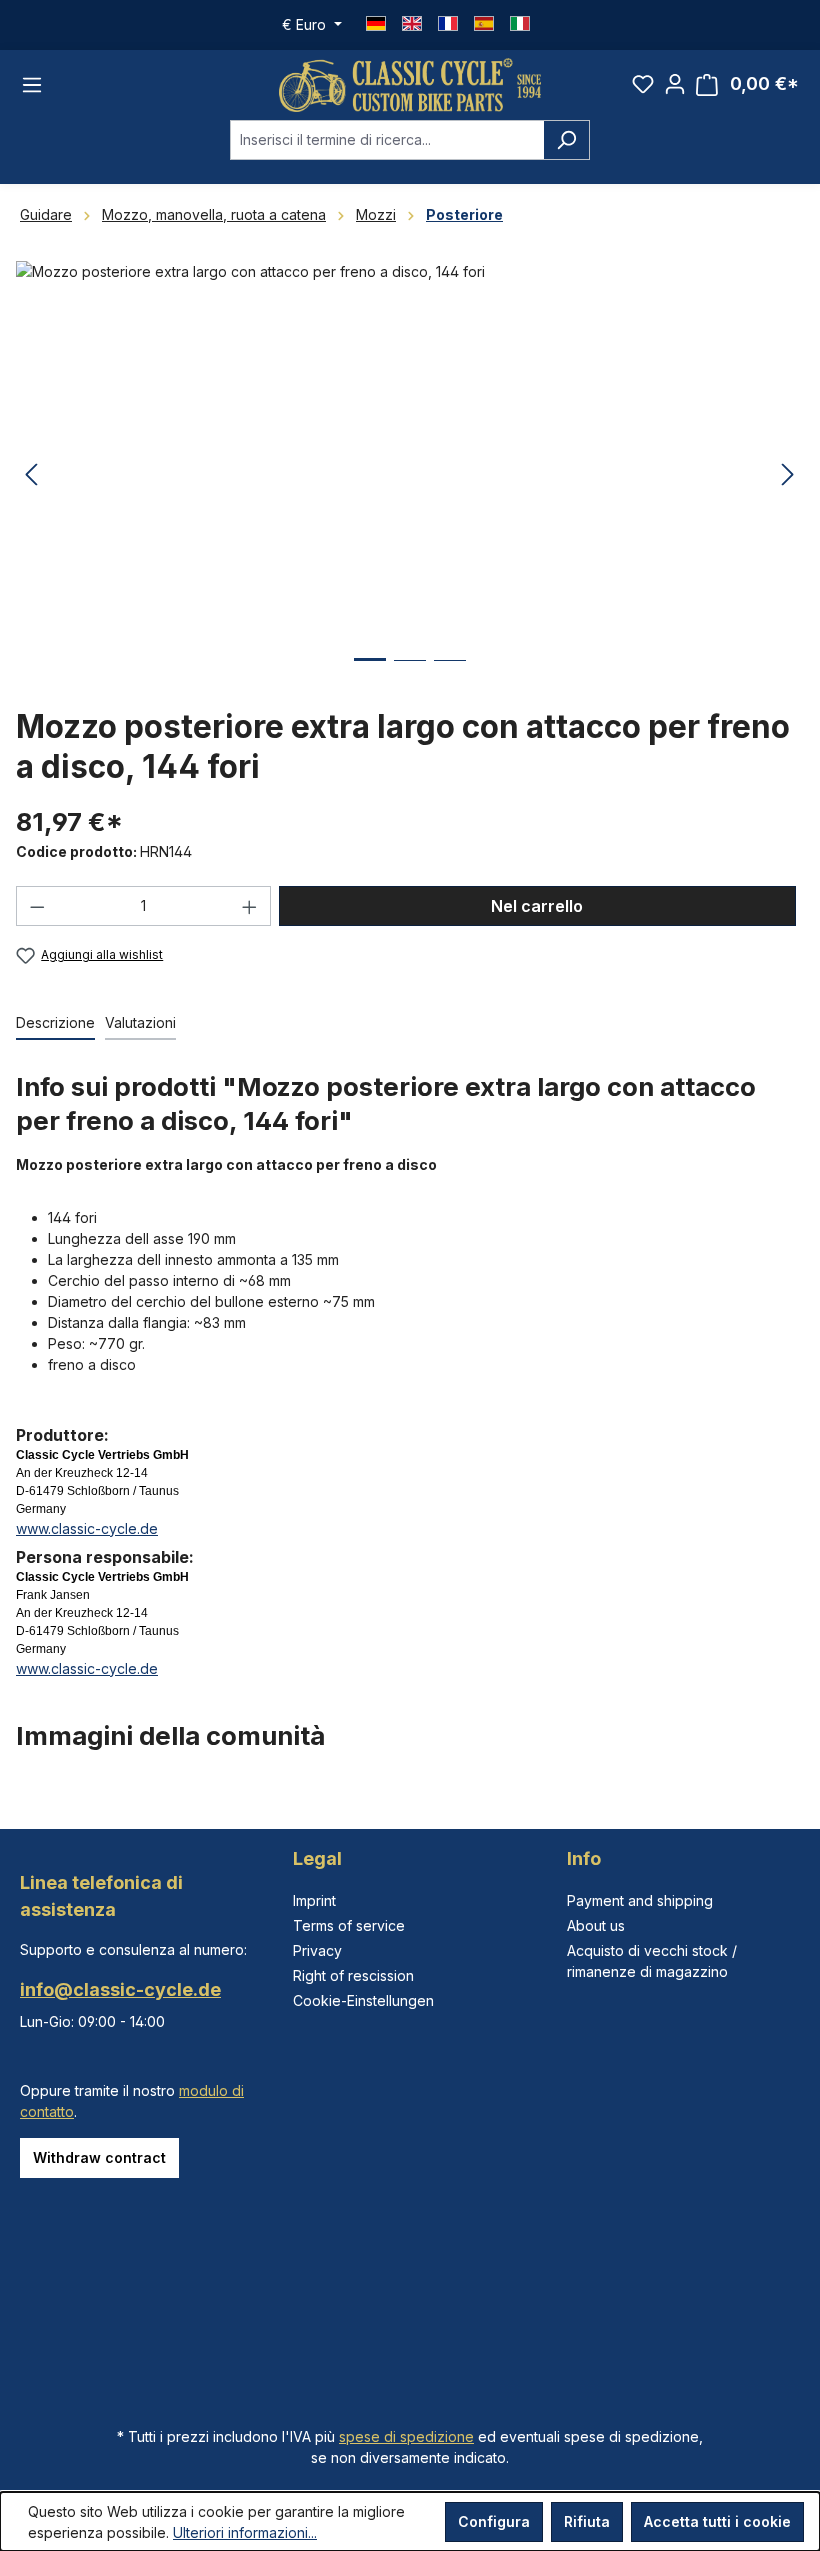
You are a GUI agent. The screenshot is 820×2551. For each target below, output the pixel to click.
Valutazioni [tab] (140, 1022)
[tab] (55, 1023)
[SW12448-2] (409, 476)
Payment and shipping (640, 1900)
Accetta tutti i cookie (717, 2521)
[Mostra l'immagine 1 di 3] (370, 674)
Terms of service (349, 1925)
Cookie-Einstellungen (363, 2000)
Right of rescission (353, 1975)
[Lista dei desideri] (643, 84)
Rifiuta (587, 2521)
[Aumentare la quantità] (250, 906)
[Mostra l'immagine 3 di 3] (450, 675)
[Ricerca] (566, 140)
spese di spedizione (406, 2436)
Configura (494, 2521)
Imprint (314, 1900)
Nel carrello (537, 906)
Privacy (317, 1950)
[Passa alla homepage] (410, 85)
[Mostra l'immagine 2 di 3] (410, 675)
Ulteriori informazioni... (245, 2532)
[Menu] (32, 85)
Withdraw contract (99, 2157)
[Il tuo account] (675, 84)
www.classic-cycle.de (87, 1528)
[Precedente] (31, 475)
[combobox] (387, 140)
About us (596, 1925)
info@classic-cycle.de (120, 1989)
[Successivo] (788, 475)
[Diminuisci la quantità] (37, 906)
